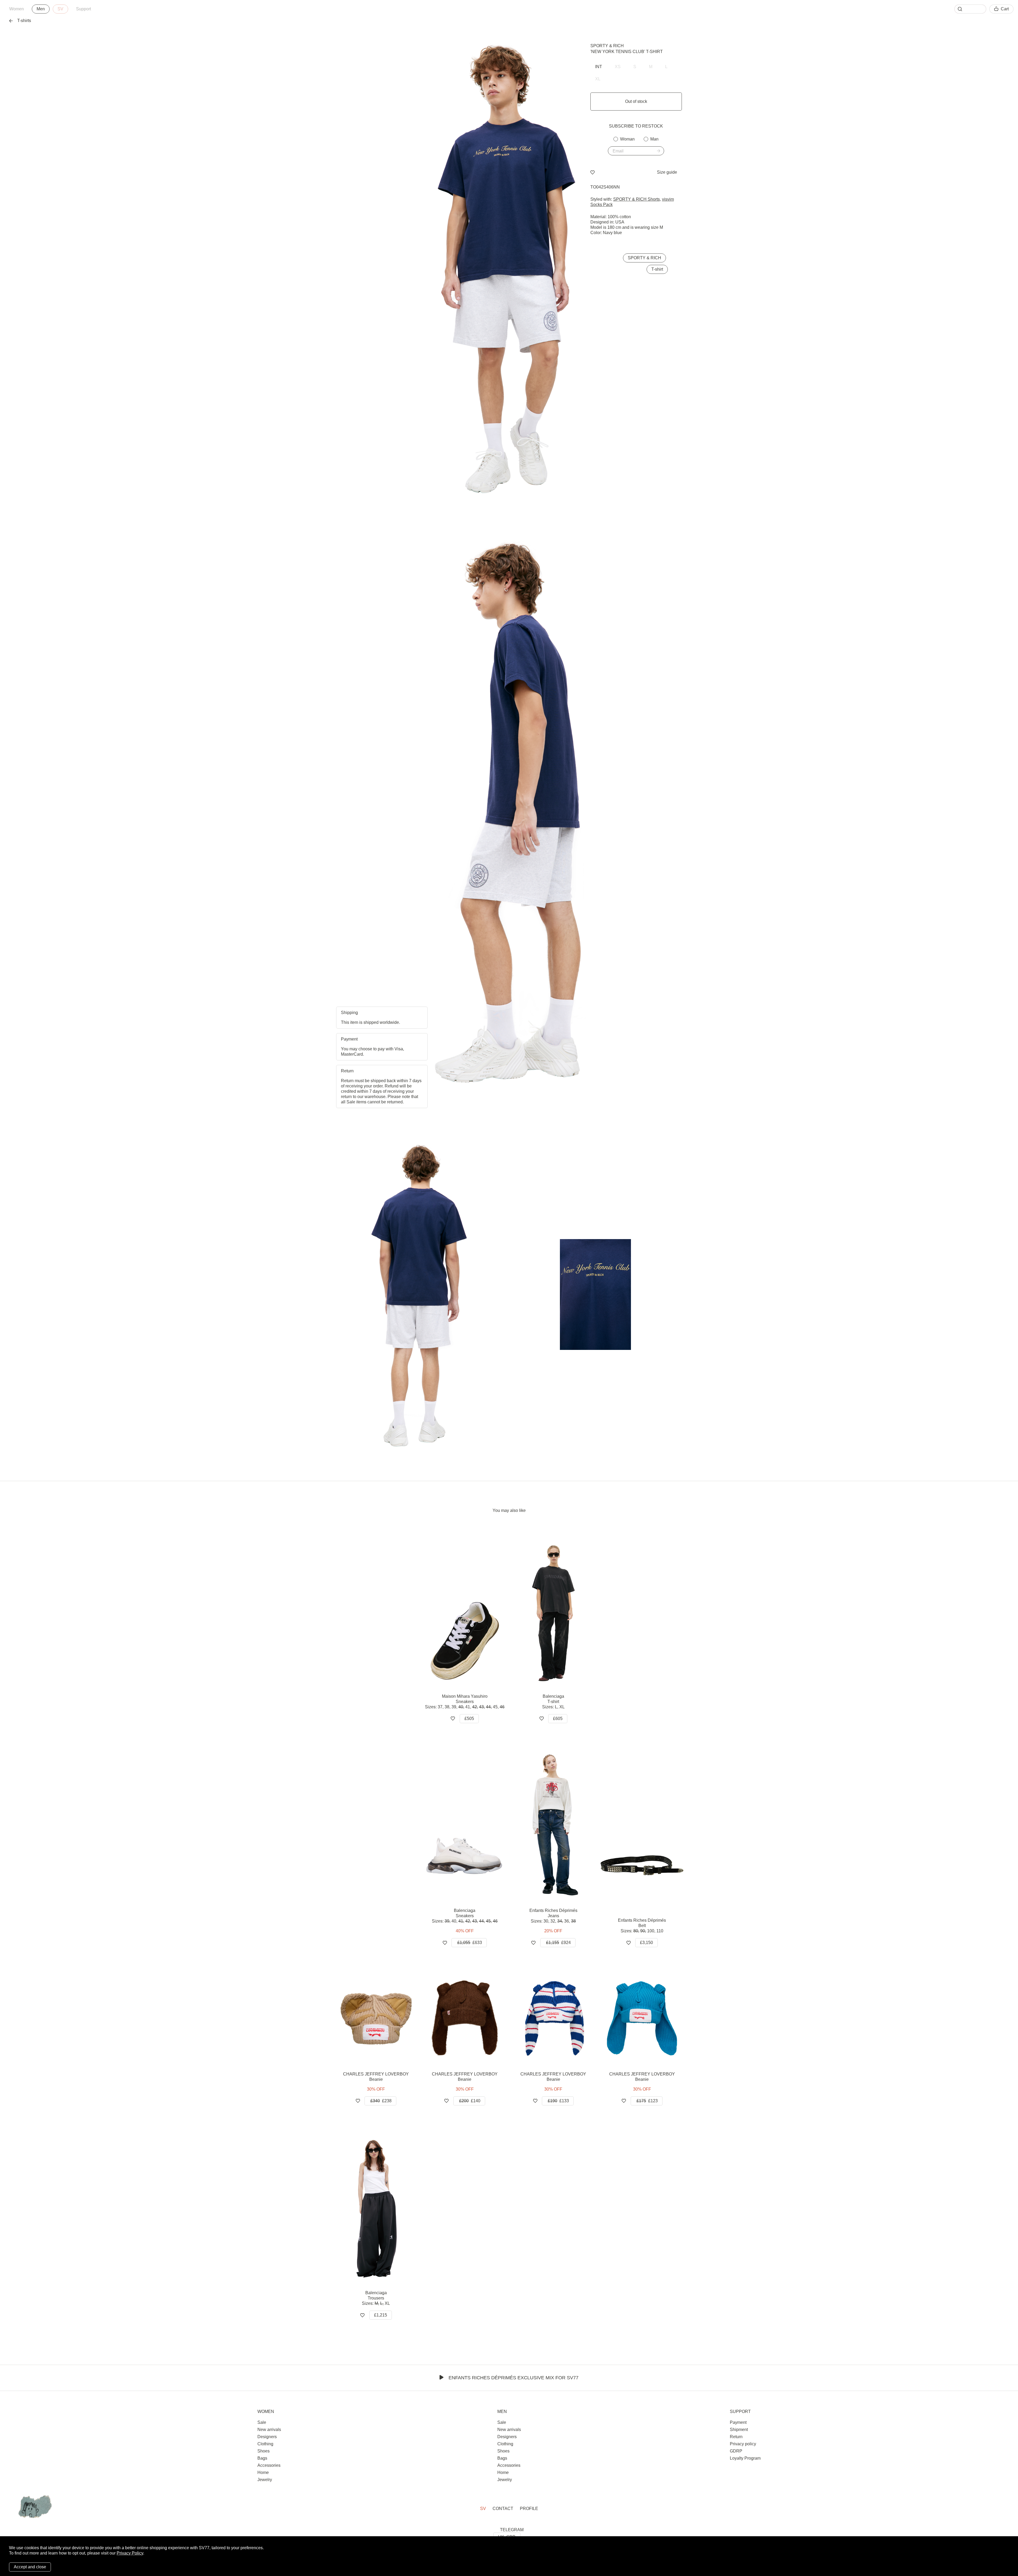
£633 (470, 1943)
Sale (262, 2422)
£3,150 (646, 1943)
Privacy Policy (130, 2553)
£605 (558, 1719)
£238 (381, 2101)
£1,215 (381, 2315)
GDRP (736, 2451)
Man (654, 139)
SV (60, 9)
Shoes (264, 2451)
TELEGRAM (512, 2530)
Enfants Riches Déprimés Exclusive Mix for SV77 (514, 2378)
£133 (558, 2101)
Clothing (265, 2444)
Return (736, 2437)
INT (599, 67)
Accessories (269, 2465)
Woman (627, 139)
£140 (470, 2101)
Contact (503, 2509)
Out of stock (636, 101)
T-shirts (24, 21)
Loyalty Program (745, 2458)
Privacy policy (743, 2444)
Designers (267, 2437)
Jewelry (265, 2480)
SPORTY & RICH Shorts (637, 199)
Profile (529, 2509)
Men (41, 9)
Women (17, 9)
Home (263, 2472)
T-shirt (657, 269)
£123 (647, 2101)
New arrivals (269, 2430)
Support (84, 9)
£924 (558, 1943)
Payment (738, 2422)
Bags (262, 2458)
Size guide (667, 172)
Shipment (739, 2430)
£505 (469, 1719)
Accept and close (30, 2567)
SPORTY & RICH (607, 46)
